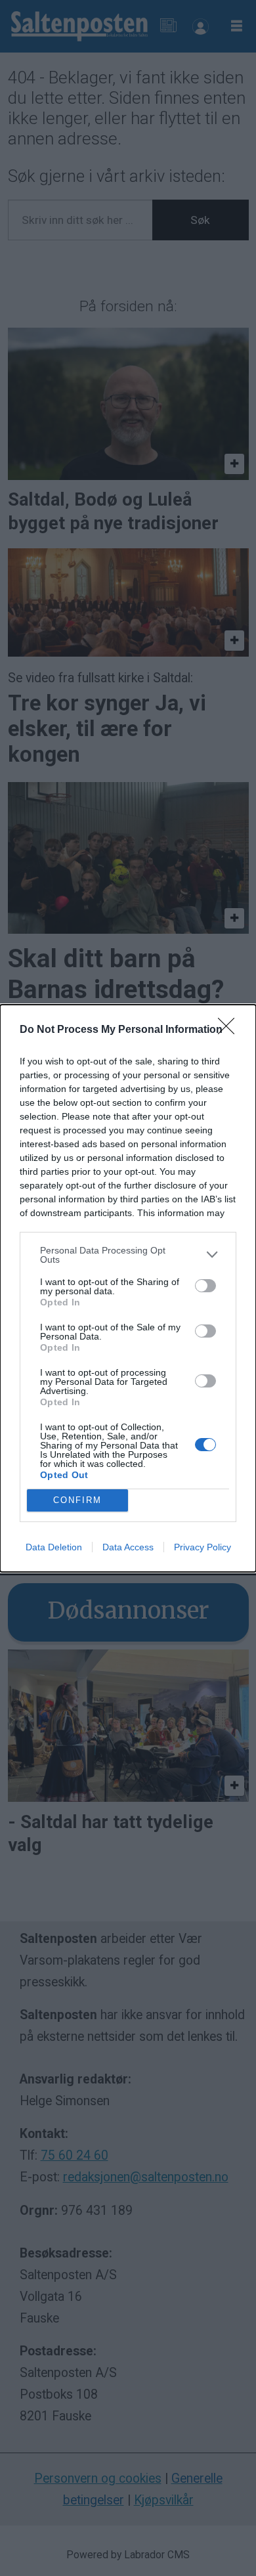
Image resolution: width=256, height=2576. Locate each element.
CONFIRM (77, 1500)
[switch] (205, 1286)
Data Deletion (54, 1547)
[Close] (230, 1030)
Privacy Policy (203, 1547)
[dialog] (128, 1288)
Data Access (128, 1547)
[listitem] (128, 1255)
